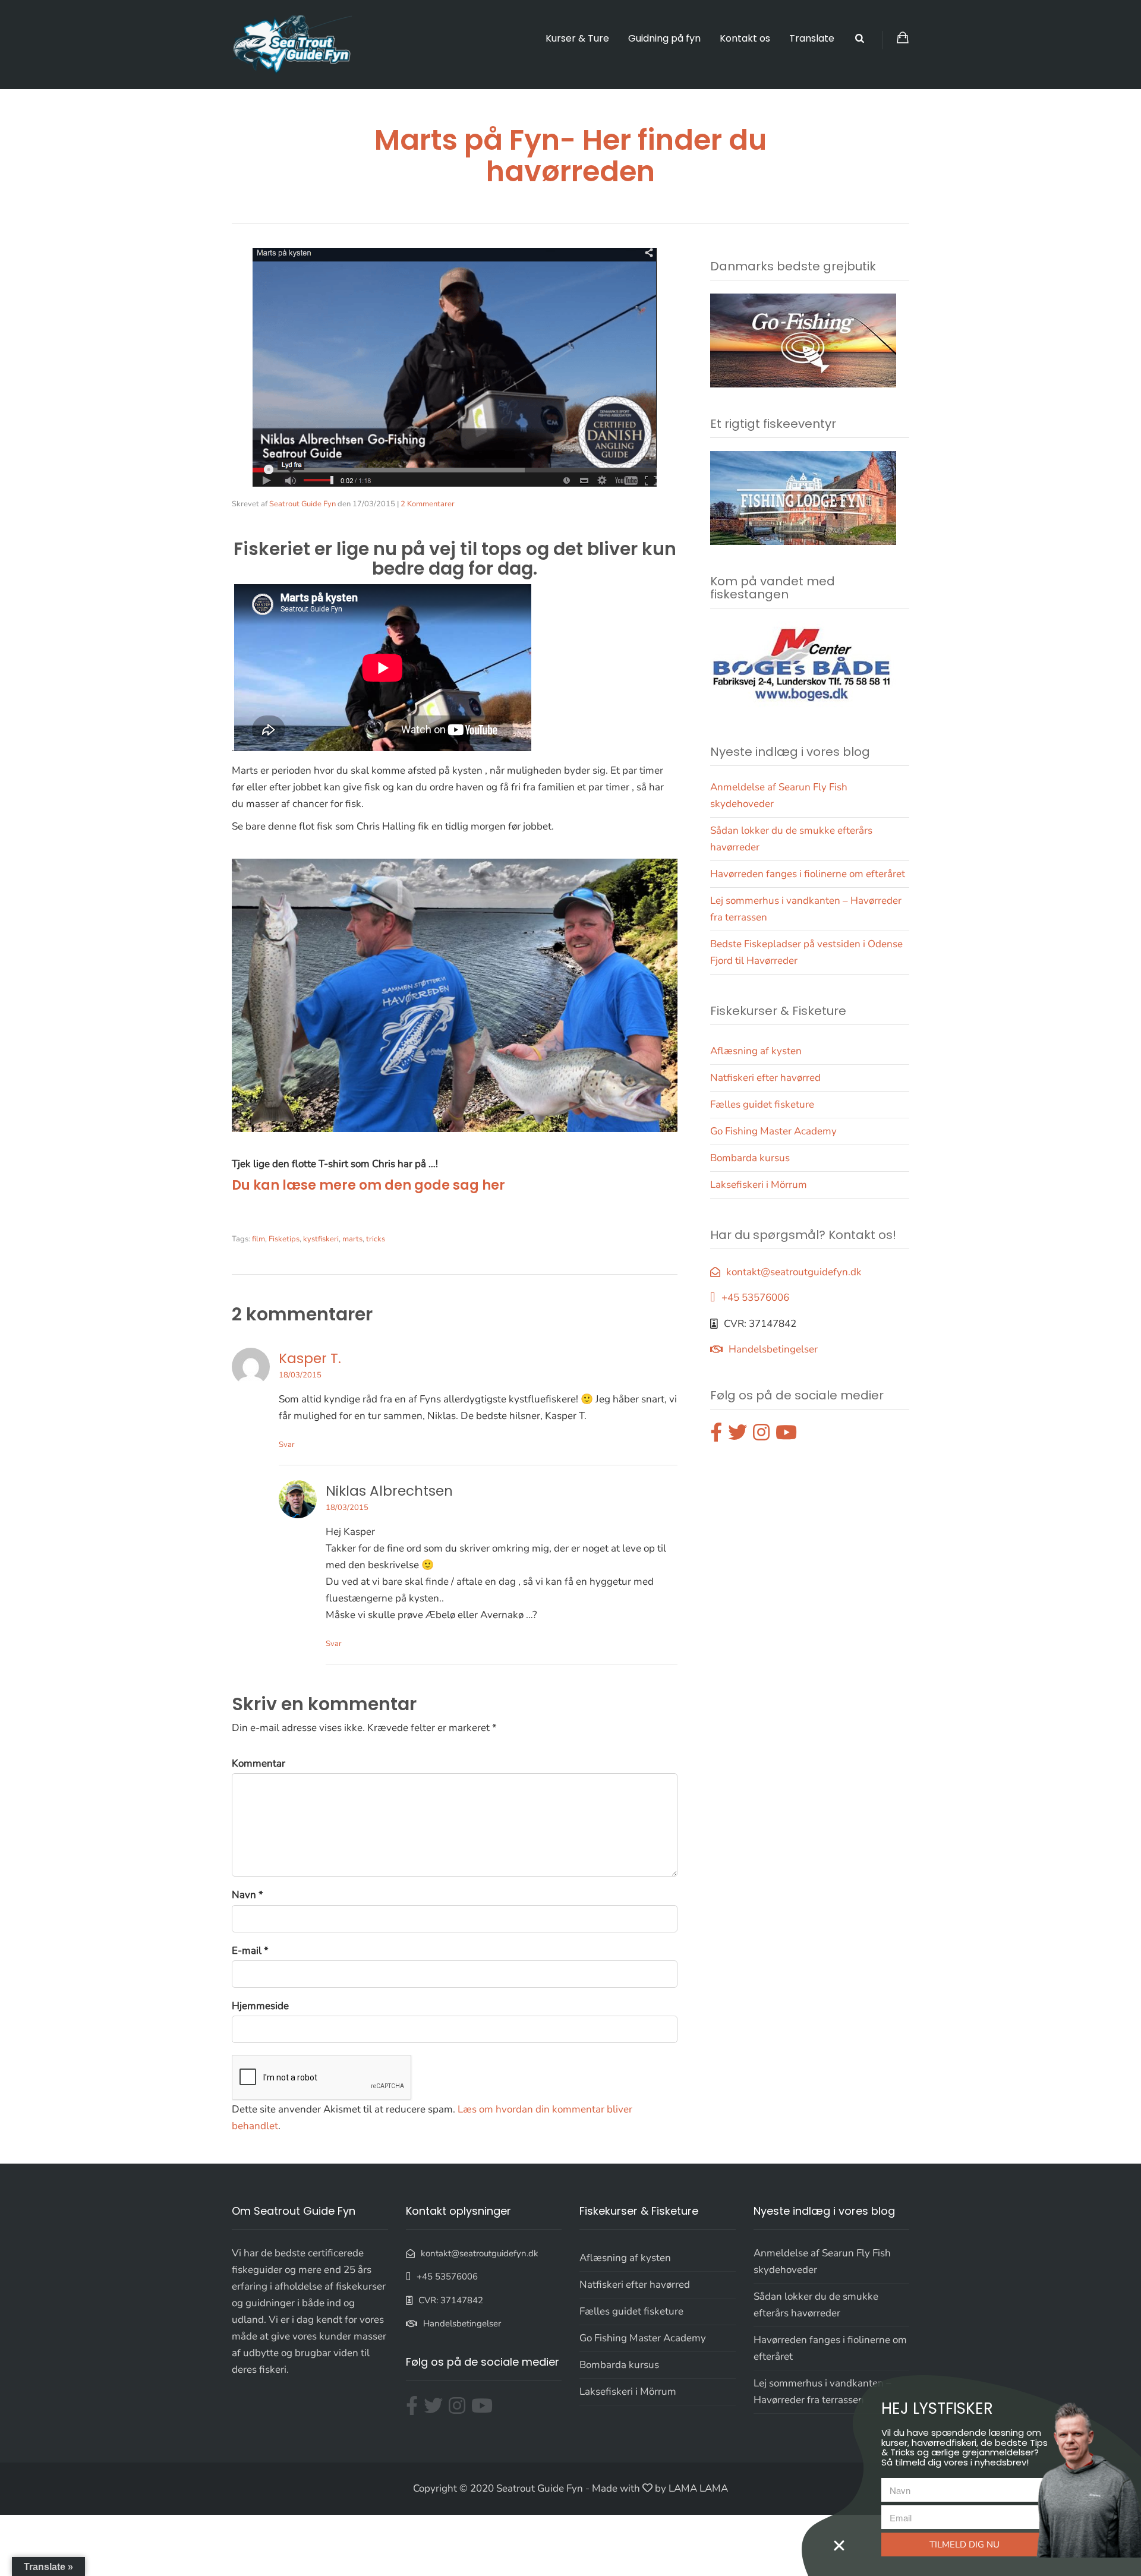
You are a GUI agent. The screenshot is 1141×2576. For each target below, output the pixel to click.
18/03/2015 (300, 1375)
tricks (376, 1239)
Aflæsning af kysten (756, 1051)
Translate (812, 38)
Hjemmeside (260, 2006)
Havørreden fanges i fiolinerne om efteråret (808, 874)
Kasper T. (310, 1358)
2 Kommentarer (428, 504)
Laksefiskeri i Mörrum (759, 1185)
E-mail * (250, 1951)
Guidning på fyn (664, 38)
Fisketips (284, 1239)
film (259, 1239)
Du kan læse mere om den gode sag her (368, 1185)
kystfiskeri (321, 1239)
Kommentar (259, 1763)
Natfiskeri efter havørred (765, 1078)
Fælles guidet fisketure (762, 1104)
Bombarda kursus (750, 1158)
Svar (287, 1445)
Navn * (248, 1895)
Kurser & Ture (577, 38)
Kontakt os (745, 38)
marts (352, 1239)
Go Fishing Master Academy (773, 1131)
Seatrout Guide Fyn (302, 504)
